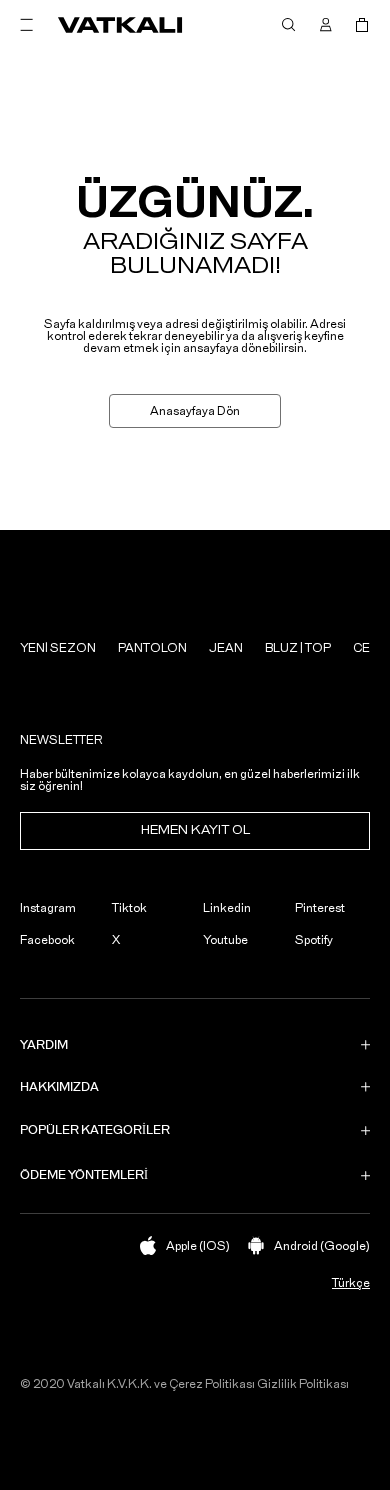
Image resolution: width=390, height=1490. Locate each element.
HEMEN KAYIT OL (195, 830)
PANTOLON (152, 648)
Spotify (314, 940)
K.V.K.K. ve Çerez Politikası (181, 1384)
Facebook (47, 940)
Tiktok (129, 908)
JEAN (226, 648)
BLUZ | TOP (298, 648)
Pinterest (320, 908)
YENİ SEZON (58, 648)
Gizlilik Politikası (303, 1384)
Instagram (48, 908)
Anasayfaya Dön (195, 411)
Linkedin (227, 908)
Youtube (225, 940)
